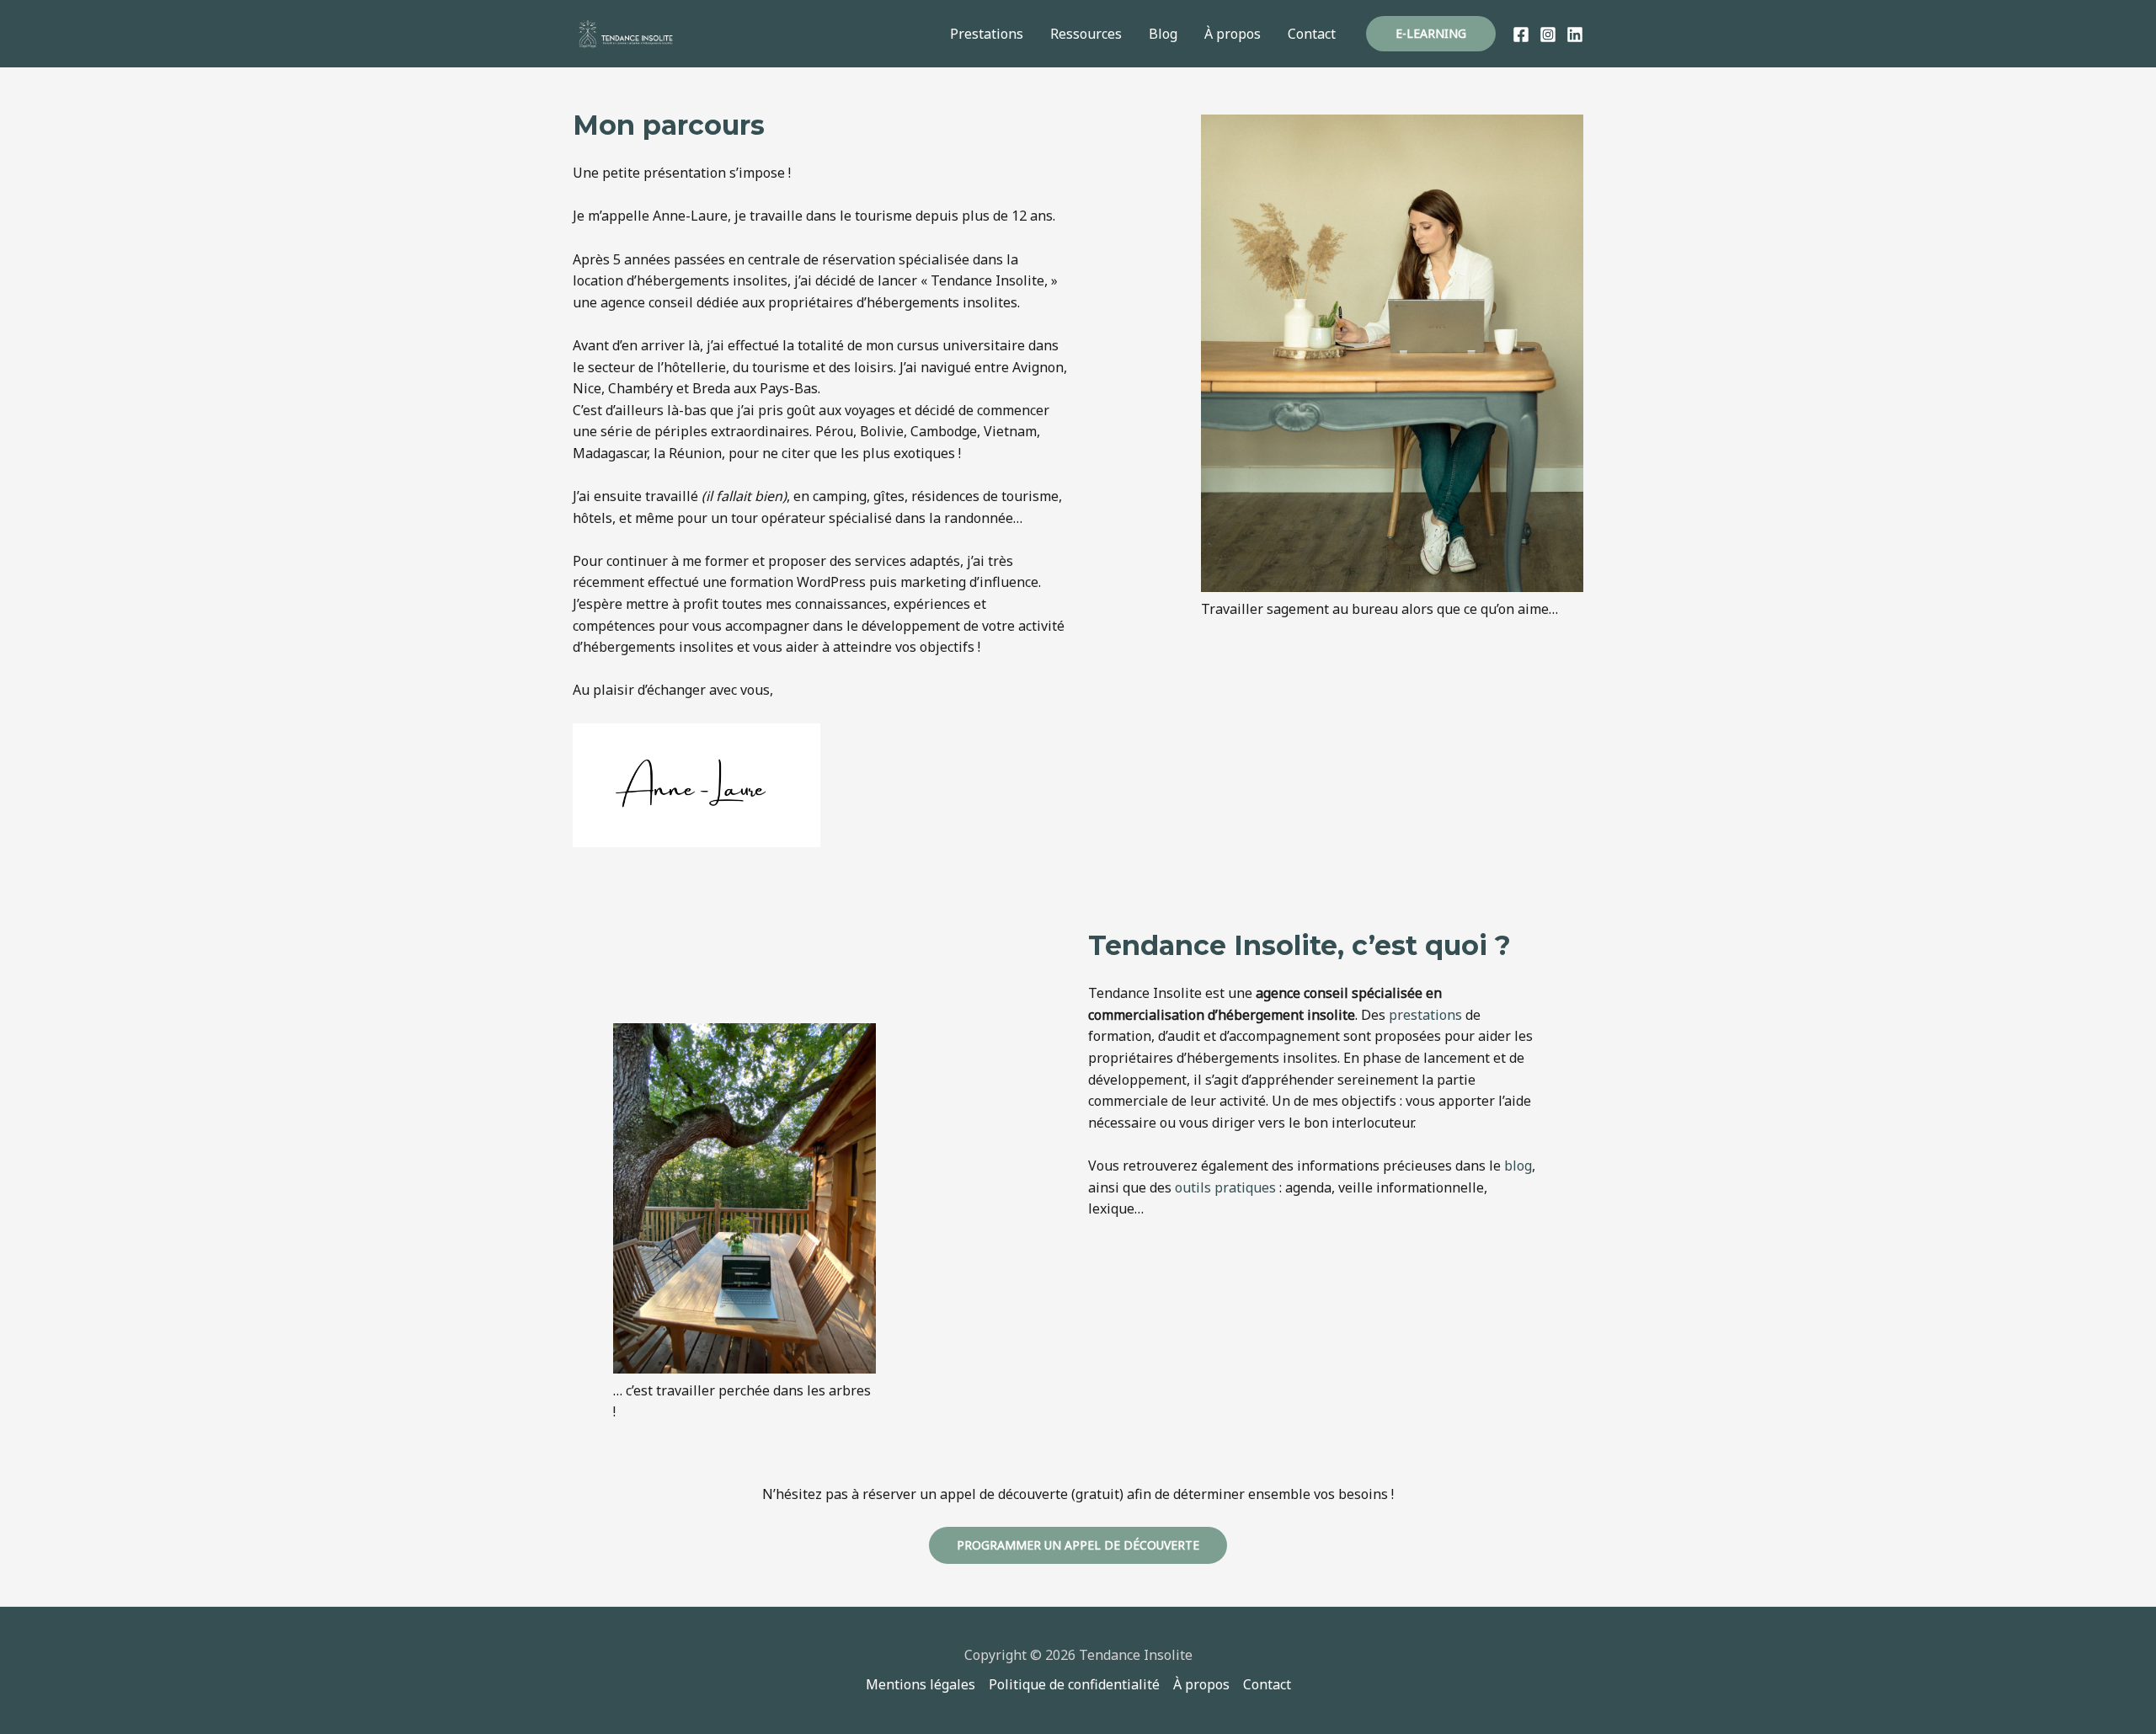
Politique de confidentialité (1074, 1684)
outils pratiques (1225, 1187)
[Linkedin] (1575, 35)
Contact (1312, 34)
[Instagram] (1548, 35)
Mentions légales (921, 1684)
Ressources (1086, 34)
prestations (1425, 1015)
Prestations (987, 34)
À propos (1233, 34)
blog (1518, 1166)
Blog (1163, 34)
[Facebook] (1521, 35)
